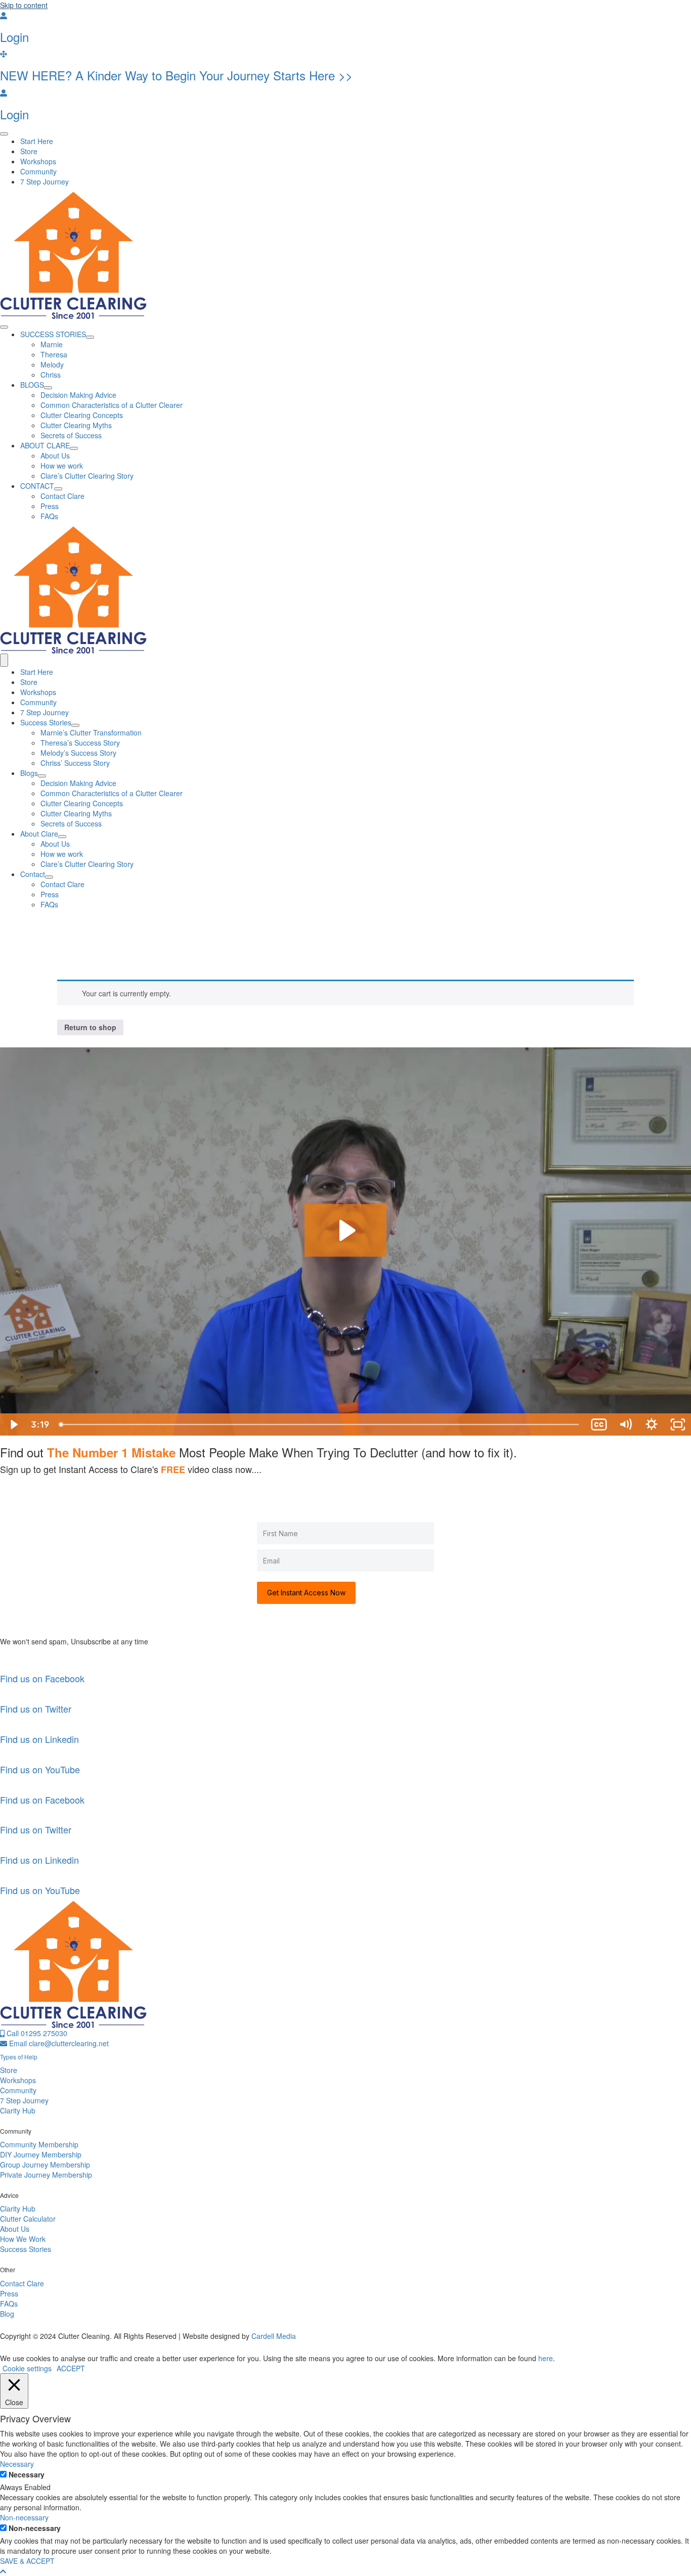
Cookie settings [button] (27, 2368)
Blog (7, 2314)
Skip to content (24, 5)
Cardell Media (274, 2336)
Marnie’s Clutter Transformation (91, 732)
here (546, 2358)
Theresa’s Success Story (80, 743)
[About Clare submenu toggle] (62, 837)
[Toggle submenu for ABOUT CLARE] (74, 448)
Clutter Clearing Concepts (82, 803)
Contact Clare (62, 884)
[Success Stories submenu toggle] (75, 725)
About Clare (39, 834)
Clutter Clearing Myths (76, 813)
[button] (3, 2571)
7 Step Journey (45, 712)
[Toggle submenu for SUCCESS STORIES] (90, 337)
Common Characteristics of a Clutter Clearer (112, 793)
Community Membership (39, 2144)
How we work (62, 854)
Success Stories (46, 722)
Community (38, 702)
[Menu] (4, 134)
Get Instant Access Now (306, 1593)
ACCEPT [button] (71, 2368)
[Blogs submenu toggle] (42, 776)
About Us (55, 844)
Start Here (37, 672)
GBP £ (77, 958)
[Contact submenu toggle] (49, 877)
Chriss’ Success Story (75, 763)
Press (50, 894)
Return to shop (90, 1027)
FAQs (49, 904)
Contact (33, 874)
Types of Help (19, 2057)
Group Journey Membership (45, 2165)
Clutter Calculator (28, 2219)
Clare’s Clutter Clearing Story (87, 864)
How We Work (23, 2239)
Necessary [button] (17, 2464)
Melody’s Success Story (78, 753)
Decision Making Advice (78, 783)
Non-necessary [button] (24, 2517)
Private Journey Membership (46, 2175)
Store (29, 682)
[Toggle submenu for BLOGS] (48, 388)
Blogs (29, 773)
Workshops (38, 692)
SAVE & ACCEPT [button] (27, 2561)
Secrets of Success (71, 823)
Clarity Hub (18, 2110)
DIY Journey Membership (41, 2154)
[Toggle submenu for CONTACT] (58, 489)
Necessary (27, 2474)
